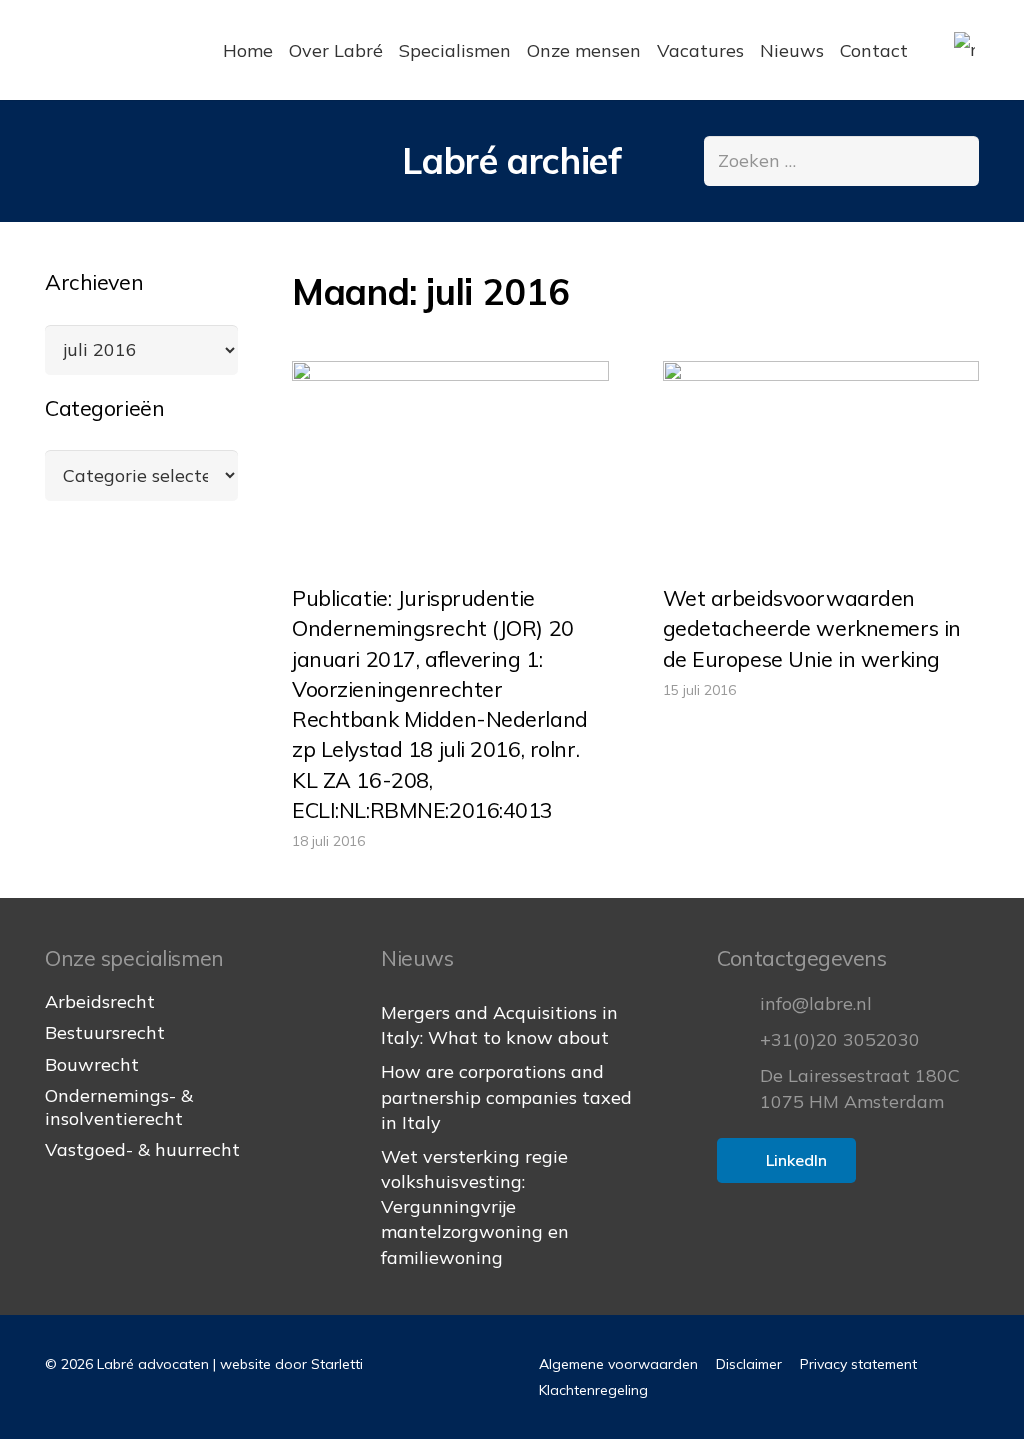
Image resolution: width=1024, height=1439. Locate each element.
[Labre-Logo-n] (120, 50)
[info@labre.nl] (738, 1004)
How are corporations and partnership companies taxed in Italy (506, 1096)
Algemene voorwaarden (618, 1364)
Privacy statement (858, 1364)
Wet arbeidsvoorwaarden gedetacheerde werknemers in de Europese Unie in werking (812, 627)
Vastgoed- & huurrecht (142, 1149)
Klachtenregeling (593, 1390)
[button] (980, 50)
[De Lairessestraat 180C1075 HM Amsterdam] (738, 1089)
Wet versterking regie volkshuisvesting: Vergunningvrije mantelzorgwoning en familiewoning (475, 1207)
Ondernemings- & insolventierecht (119, 1107)
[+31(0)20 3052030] (738, 1040)
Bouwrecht (92, 1064)
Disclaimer (749, 1364)
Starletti (337, 1364)
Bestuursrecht (105, 1032)
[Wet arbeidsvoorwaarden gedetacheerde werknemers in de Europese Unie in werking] (821, 466)
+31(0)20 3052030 (840, 1039)
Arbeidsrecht (100, 1001)
